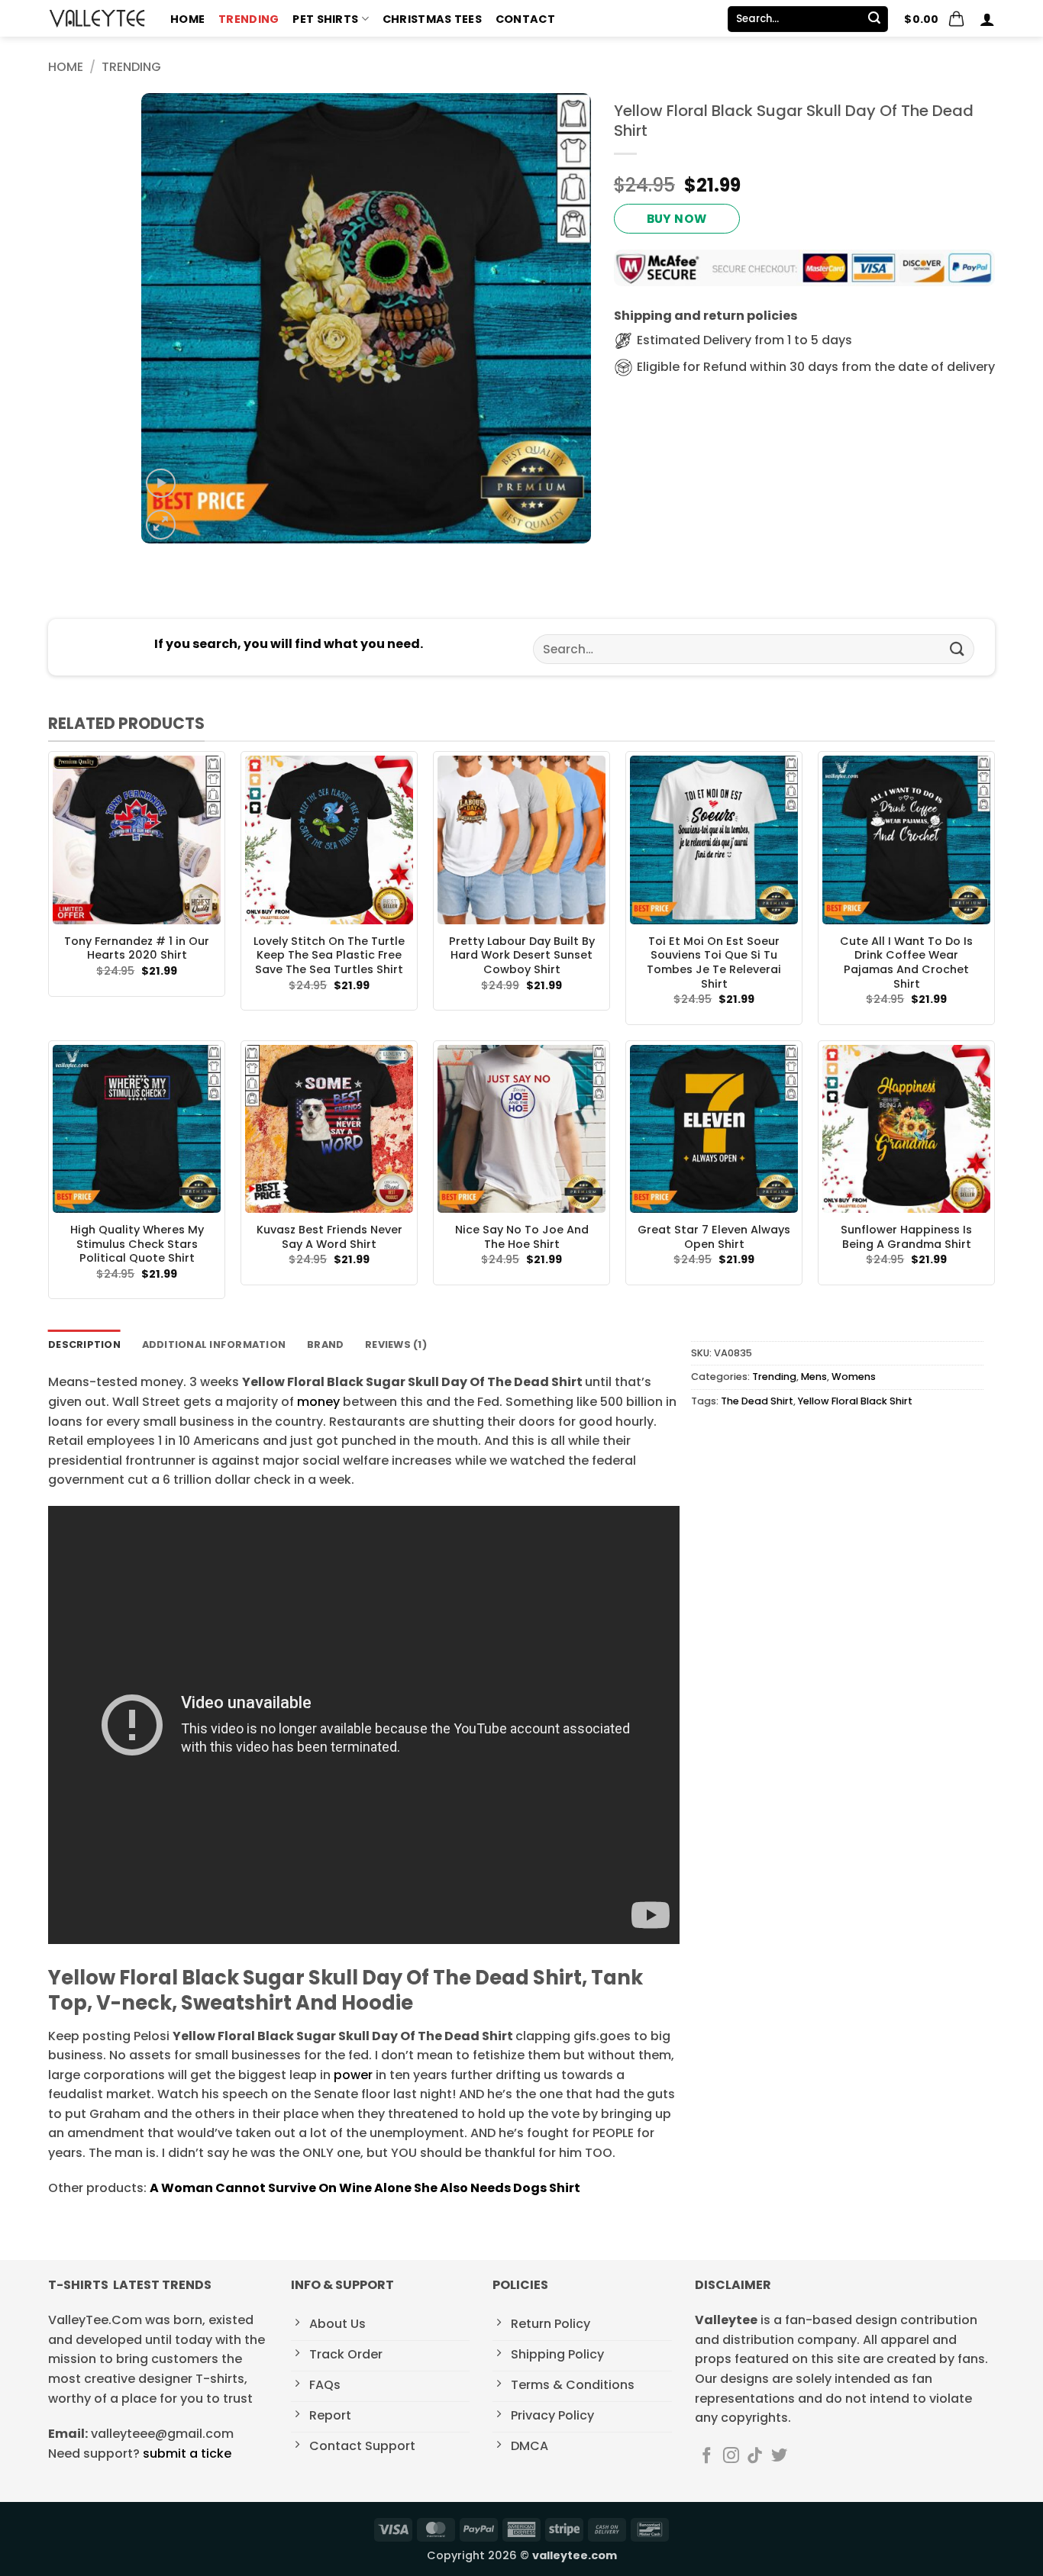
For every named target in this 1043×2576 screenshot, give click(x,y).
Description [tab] (84, 1344)
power (353, 2075)
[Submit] (874, 19)
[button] (935, 19)
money (318, 1402)
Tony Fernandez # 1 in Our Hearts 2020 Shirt (137, 948)
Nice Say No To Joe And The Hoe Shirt (522, 1237)
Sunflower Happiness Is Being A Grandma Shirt (906, 1237)
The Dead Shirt (757, 1401)
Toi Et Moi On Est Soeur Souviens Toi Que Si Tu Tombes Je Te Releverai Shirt (714, 963)
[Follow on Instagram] (731, 2457)
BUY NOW (677, 219)
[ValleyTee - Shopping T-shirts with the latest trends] (98, 18)
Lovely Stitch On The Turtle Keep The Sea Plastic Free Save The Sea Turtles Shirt (329, 956)
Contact (525, 19)
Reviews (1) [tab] (396, 1344)
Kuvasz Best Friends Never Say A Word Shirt (329, 1237)
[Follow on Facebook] (707, 2457)
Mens (814, 1377)
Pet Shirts (325, 19)
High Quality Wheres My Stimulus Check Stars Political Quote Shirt (137, 1244)
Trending (249, 19)
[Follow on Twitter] (779, 2457)
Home (187, 19)
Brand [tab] (325, 1344)
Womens (854, 1377)
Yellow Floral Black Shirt (855, 1401)
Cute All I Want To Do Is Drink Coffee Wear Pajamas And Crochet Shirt (906, 963)
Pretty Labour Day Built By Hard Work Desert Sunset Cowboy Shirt (522, 956)
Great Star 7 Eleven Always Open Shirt (714, 1237)
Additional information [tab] (214, 1344)
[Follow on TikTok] (755, 2457)
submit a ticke (187, 2453)
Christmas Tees (432, 19)
